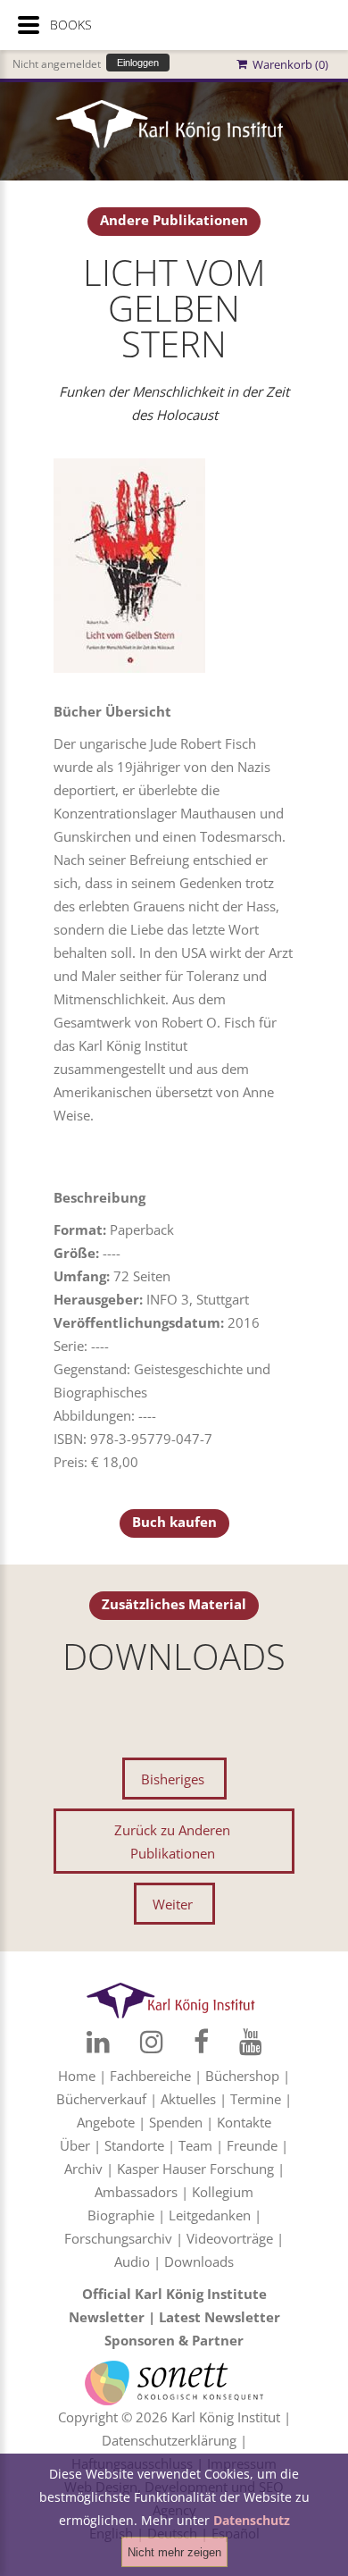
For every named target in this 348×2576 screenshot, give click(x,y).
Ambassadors (136, 2192)
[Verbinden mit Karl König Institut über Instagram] (152, 2042)
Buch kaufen (174, 1522)
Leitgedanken (210, 2215)
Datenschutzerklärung (169, 2440)
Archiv (83, 2169)
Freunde (252, 2145)
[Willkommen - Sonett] (174, 2372)
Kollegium (223, 2192)
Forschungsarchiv (118, 2238)
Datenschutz (252, 2520)
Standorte (134, 2145)
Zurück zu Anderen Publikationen (172, 1842)
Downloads (199, 2261)
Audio (132, 2261)
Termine (256, 2099)
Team (195, 2145)
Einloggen (138, 63)
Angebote (106, 2122)
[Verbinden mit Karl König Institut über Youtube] (251, 2042)
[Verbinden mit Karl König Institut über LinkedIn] (98, 2042)
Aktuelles (188, 2099)
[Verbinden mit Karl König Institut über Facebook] (201, 2042)
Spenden (176, 2122)
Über (75, 2145)
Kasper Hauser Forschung (195, 2169)
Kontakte (244, 2122)
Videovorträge (230, 2238)
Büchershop (242, 2076)
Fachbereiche (150, 2076)
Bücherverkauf (101, 2099)
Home (77, 2076)
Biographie (121, 2215)
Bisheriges (173, 1779)
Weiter (173, 1904)
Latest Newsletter (220, 2317)
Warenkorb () (288, 64)
